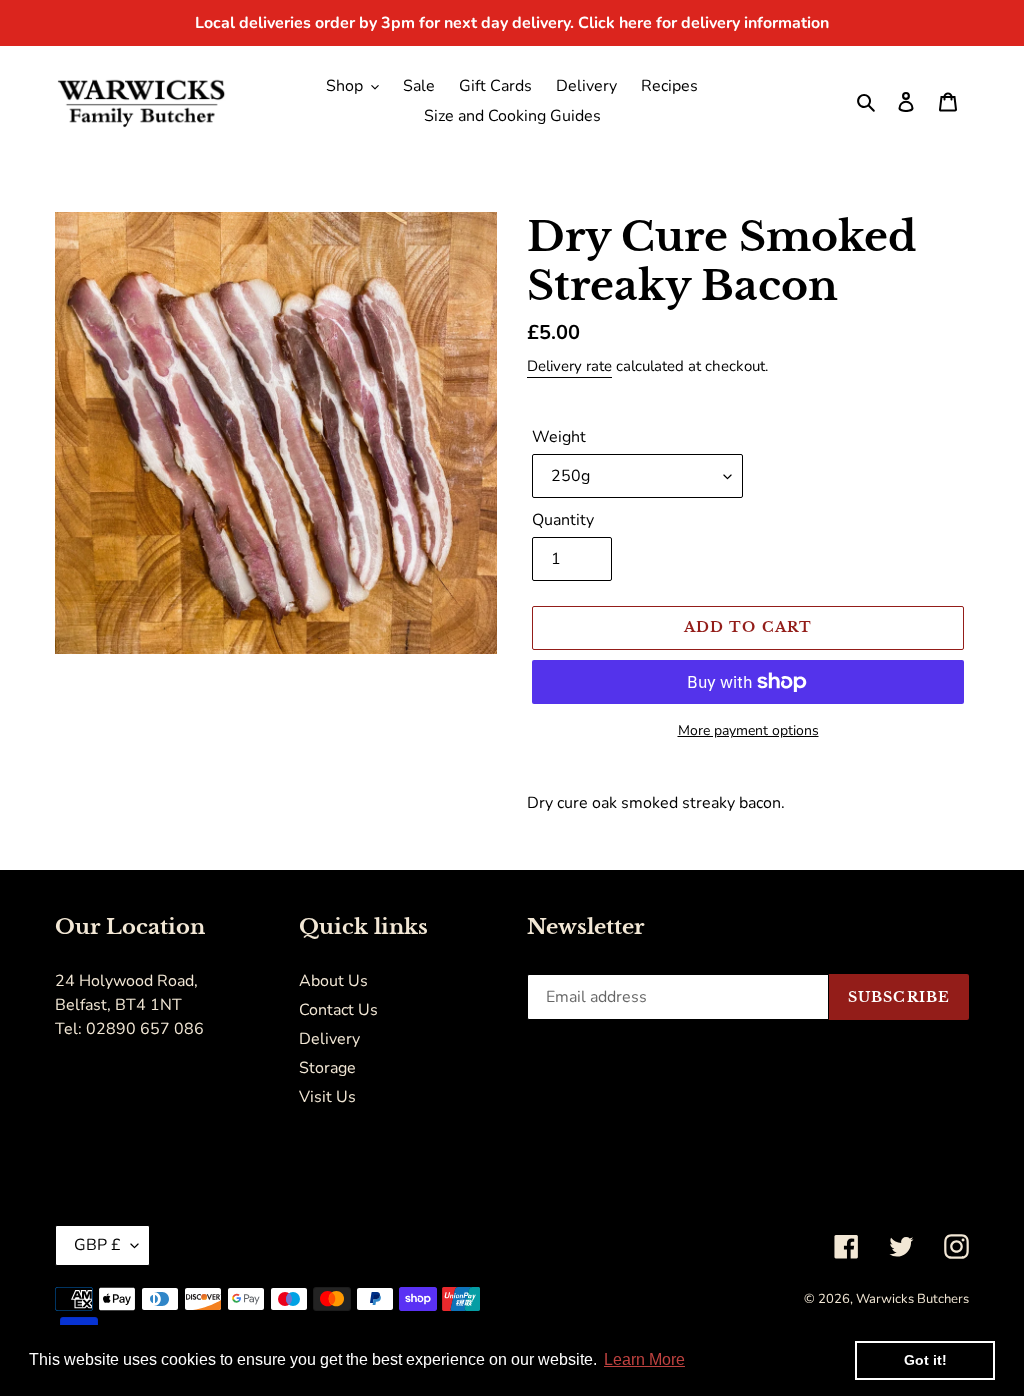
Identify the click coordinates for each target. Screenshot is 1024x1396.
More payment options (748, 730)
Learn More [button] (644, 1359)
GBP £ (97, 1245)
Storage (327, 1068)
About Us (333, 981)
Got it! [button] (925, 1360)
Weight (559, 437)
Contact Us (338, 1010)
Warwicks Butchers (912, 1299)
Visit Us (327, 1097)
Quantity (563, 520)
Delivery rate (569, 366)
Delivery (329, 1039)
